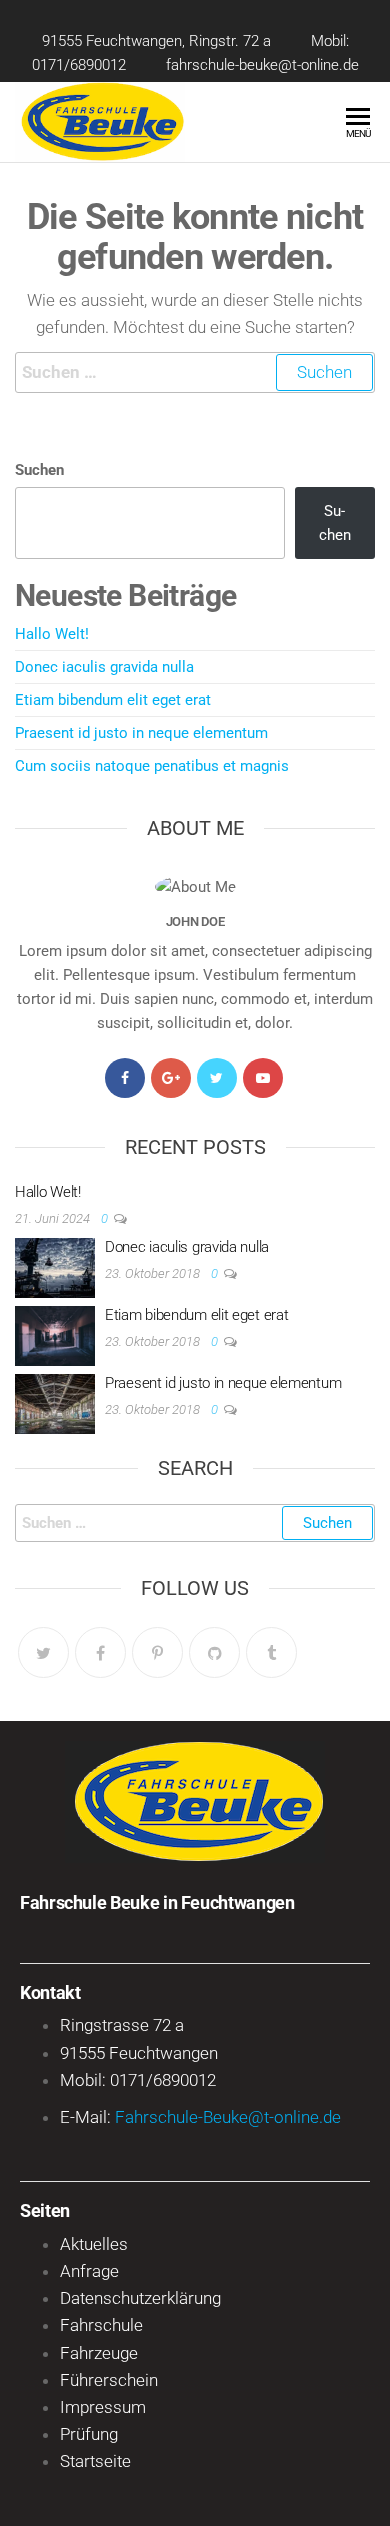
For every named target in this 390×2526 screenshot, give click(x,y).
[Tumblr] (271, 1652)
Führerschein (109, 2380)
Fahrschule (101, 2325)
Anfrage (89, 2271)
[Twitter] (217, 1078)
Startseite (95, 2461)
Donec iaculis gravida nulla (104, 667)
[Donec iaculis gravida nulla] (55, 1267)
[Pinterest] (157, 1652)
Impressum (103, 2407)
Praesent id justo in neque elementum (141, 733)
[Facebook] (125, 1078)
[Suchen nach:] (195, 372)
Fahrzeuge (99, 2353)
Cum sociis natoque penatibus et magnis (152, 766)
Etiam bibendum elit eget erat (113, 700)
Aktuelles (94, 2244)
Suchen (39, 470)
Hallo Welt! (52, 634)
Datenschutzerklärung (140, 2298)
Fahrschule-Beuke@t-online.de (228, 2117)
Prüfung (89, 2434)
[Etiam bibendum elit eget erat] (55, 1335)
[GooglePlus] (171, 1078)
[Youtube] (263, 1078)
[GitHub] (214, 1652)
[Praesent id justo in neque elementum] (55, 1403)
